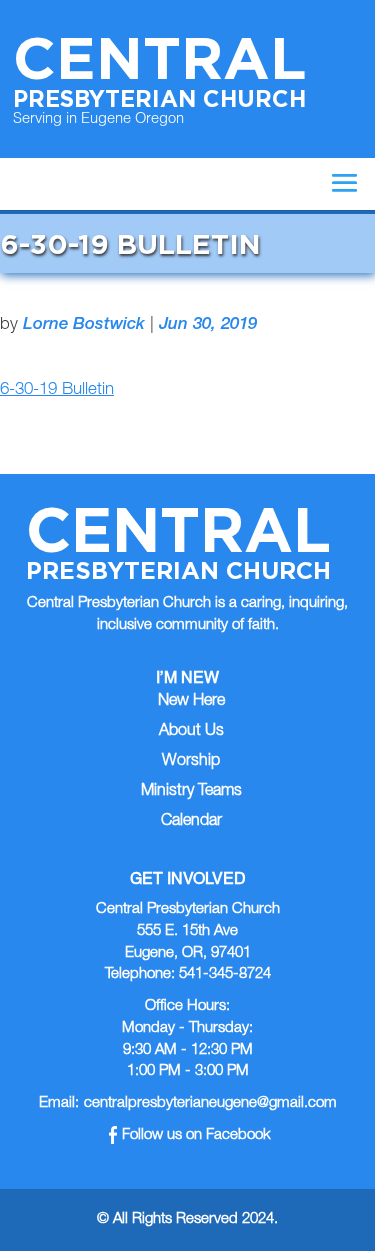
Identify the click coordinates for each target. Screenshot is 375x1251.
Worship (191, 762)
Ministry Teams (191, 792)
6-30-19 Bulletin (57, 390)
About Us (191, 732)
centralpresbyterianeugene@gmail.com (210, 1103)
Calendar (191, 822)
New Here (191, 702)
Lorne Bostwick (84, 325)
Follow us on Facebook (196, 1135)
